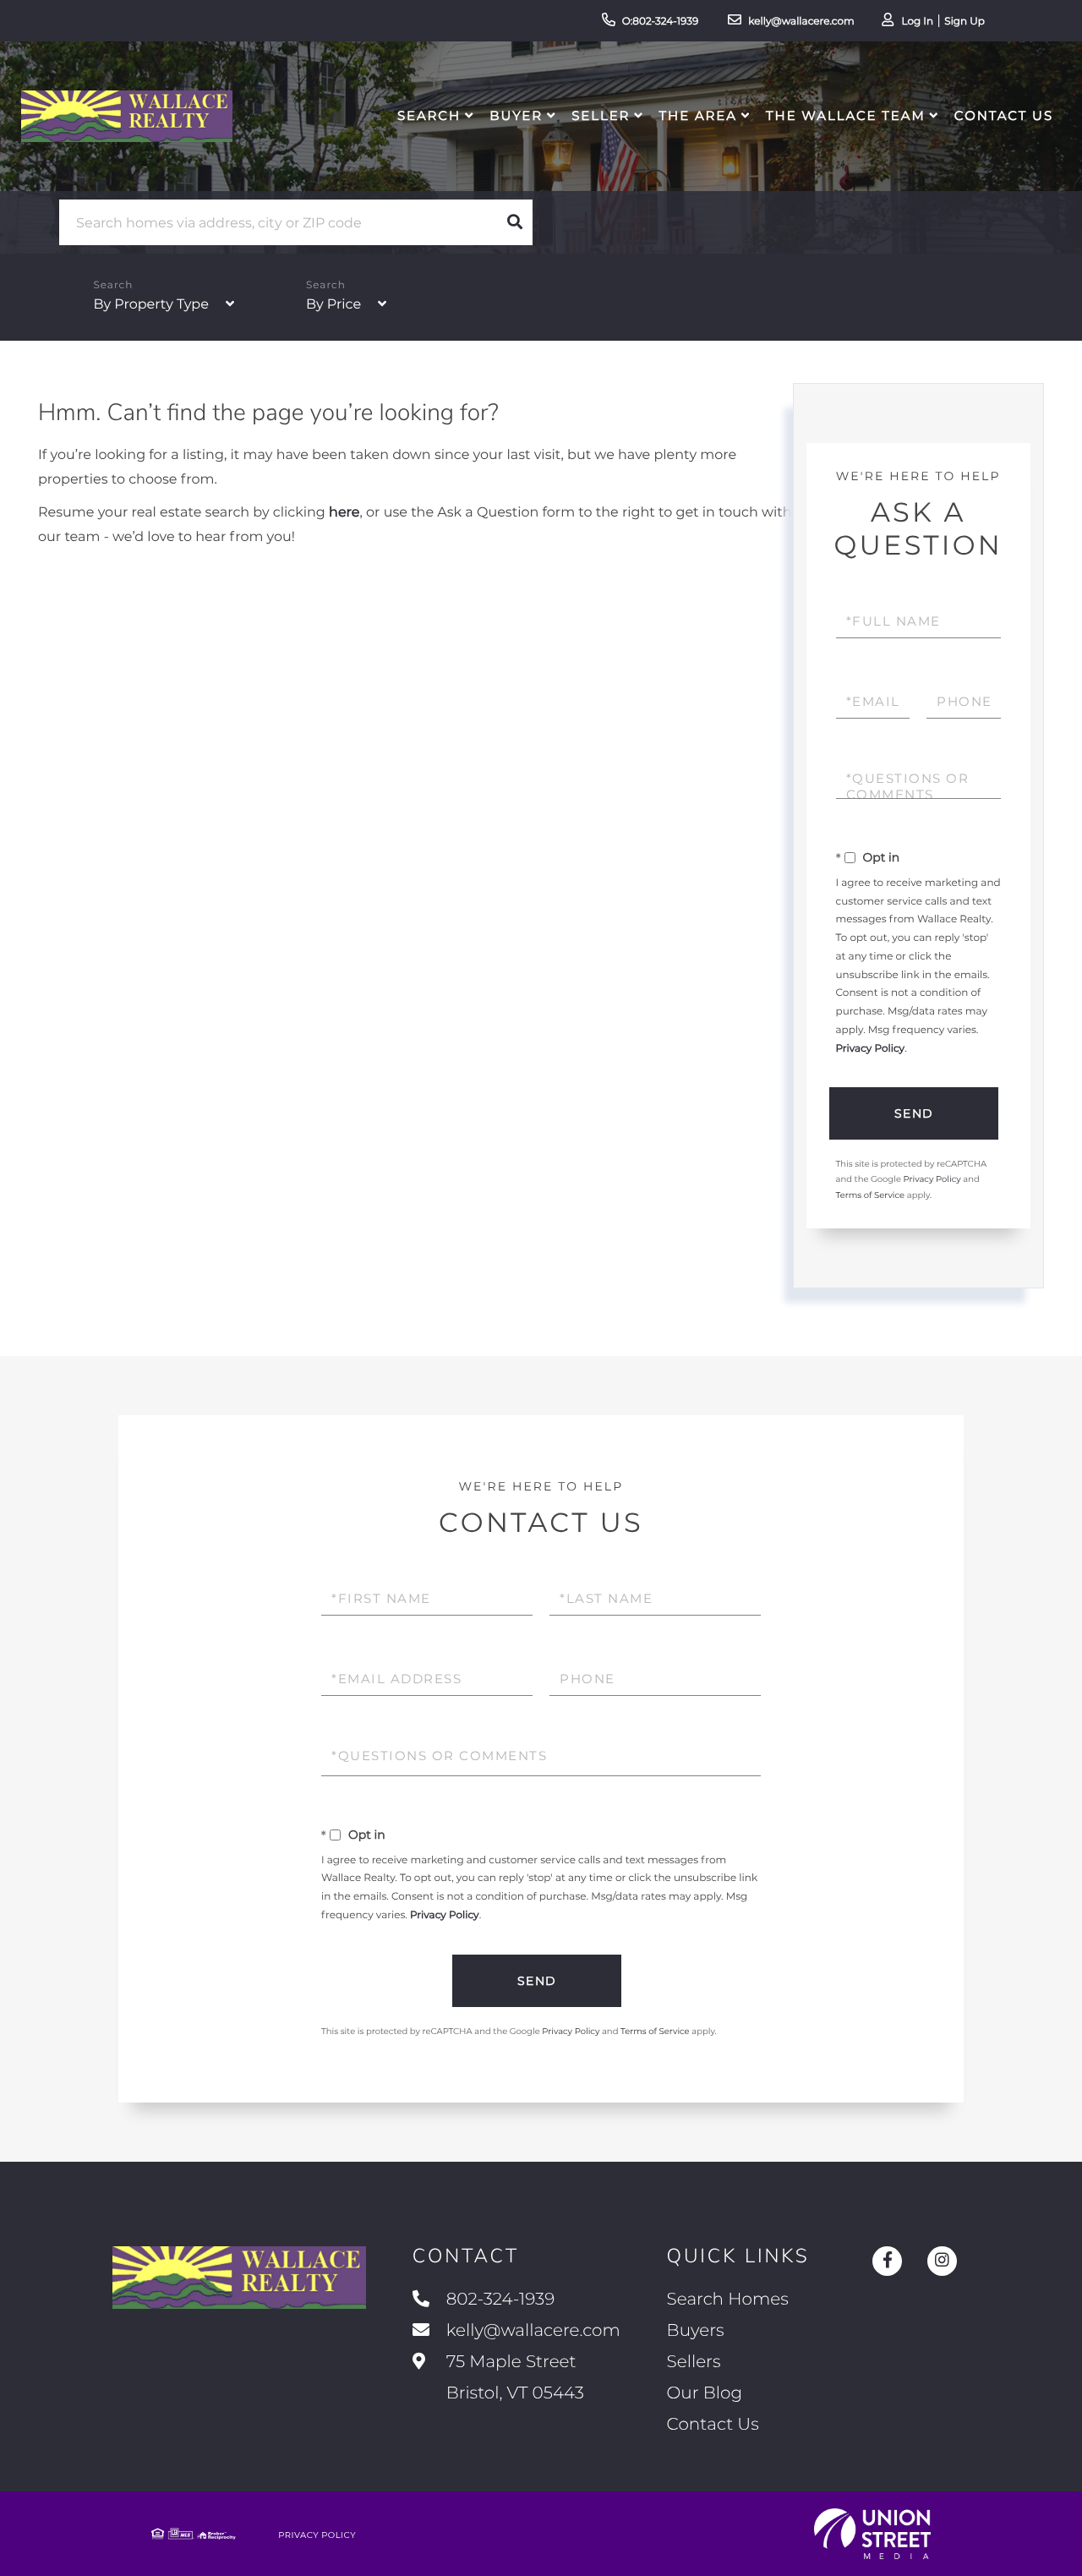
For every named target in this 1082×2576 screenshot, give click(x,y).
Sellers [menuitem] (694, 2362)
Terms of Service (871, 1195)
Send (914, 1113)
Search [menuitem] (429, 115)
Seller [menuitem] (601, 115)
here (344, 513)
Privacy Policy (871, 1049)
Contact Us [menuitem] (1004, 115)
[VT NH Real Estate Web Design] (872, 2534)
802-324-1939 (501, 2300)
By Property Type (150, 305)
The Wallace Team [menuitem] (846, 115)
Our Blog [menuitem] (705, 2393)
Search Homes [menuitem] (728, 2300)
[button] (515, 222)
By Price (333, 305)
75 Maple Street (513, 2378)
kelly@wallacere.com (801, 22)
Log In (917, 22)
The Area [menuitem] (698, 115)
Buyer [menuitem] (516, 115)
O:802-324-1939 (661, 22)
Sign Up (965, 22)
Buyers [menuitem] (696, 2331)
